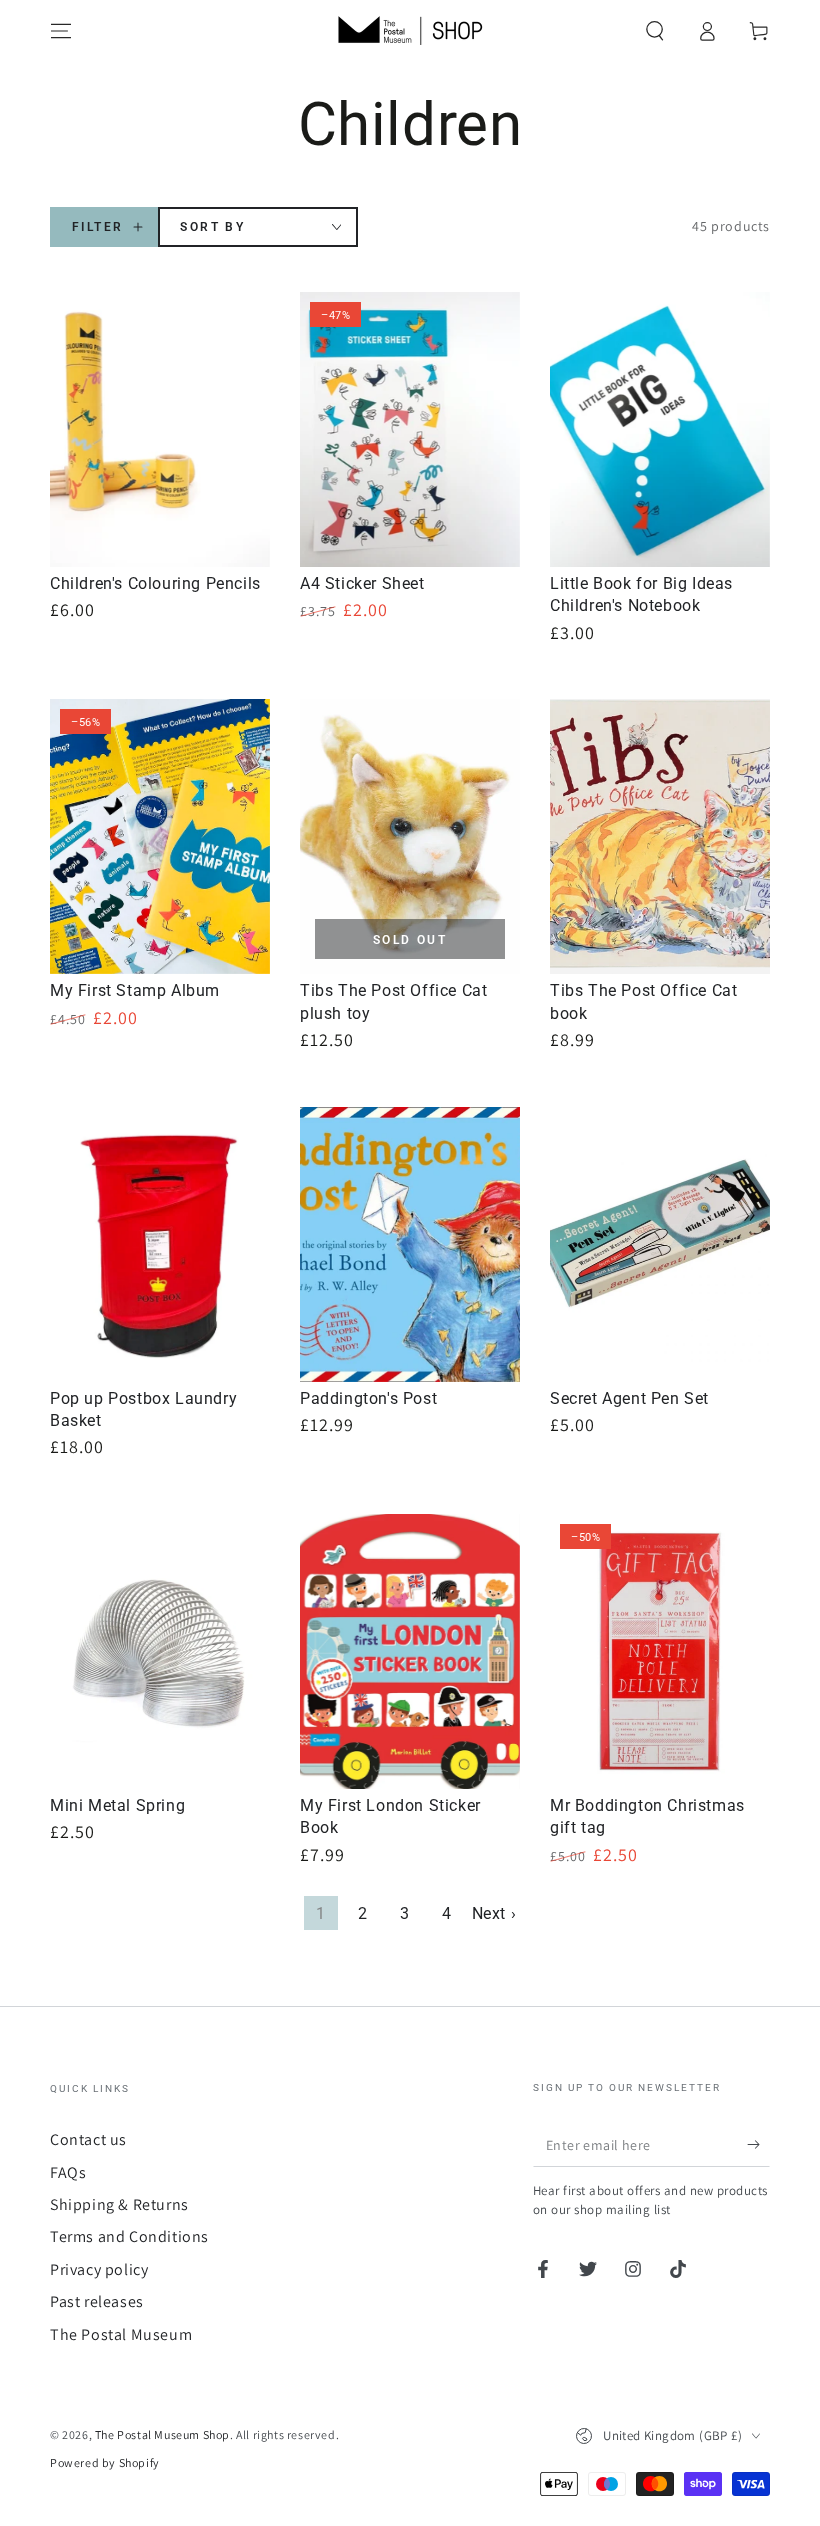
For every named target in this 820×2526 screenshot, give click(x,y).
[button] (655, 31)
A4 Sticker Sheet (362, 583)
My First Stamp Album (135, 990)
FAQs (68, 2172)
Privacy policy (99, 2269)
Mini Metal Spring (117, 1805)
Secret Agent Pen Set (629, 1398)
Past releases (97, 2301)
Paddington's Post (368, 1398)
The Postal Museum (121, 2334)
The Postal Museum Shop (162, 2434)
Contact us (88, 2139)
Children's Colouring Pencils (155, 583)
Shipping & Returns (119, 2204)
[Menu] (61, 31)
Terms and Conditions (129, 2236)
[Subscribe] (758, 2144)
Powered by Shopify (105, 2462)
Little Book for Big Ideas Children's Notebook (641, 594)
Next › (494, 1913)
